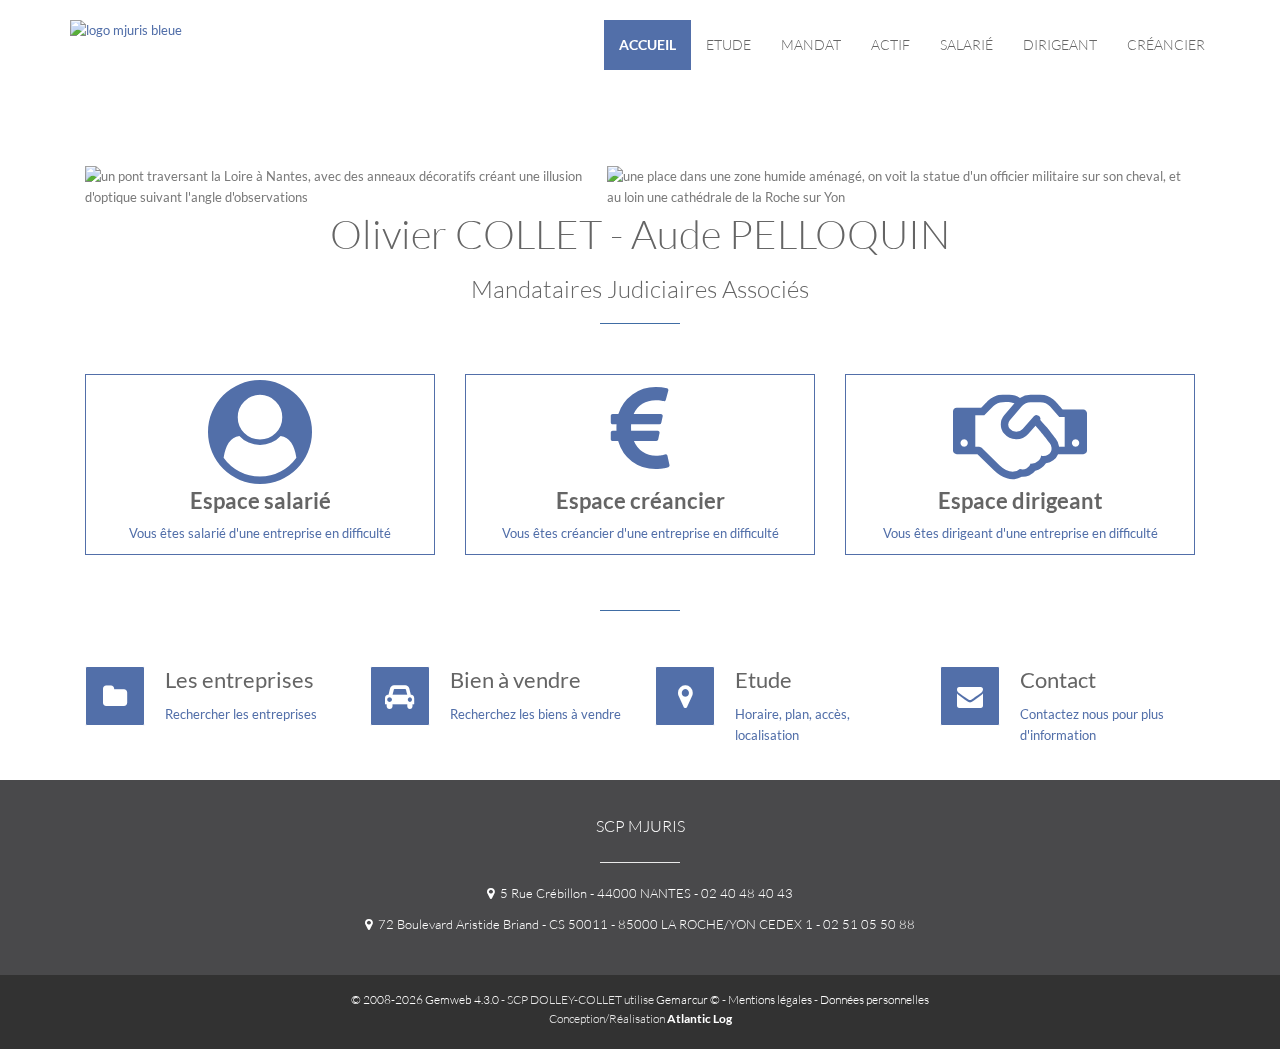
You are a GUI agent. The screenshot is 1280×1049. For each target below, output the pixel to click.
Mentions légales (770, 999)
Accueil (647, 44)
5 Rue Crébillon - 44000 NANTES (592, 893)
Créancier (1166, 44)
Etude (728, 44)
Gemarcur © (688, 999)
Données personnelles (874, 999)
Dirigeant (1060, 44)
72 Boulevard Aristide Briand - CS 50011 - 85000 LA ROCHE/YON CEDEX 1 (592, 924)
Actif (890, 44)
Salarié (966, 44)
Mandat (811, 44)
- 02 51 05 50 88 (864, 924)
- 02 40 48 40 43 (742, 893)
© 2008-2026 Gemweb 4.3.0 (425, 999)
